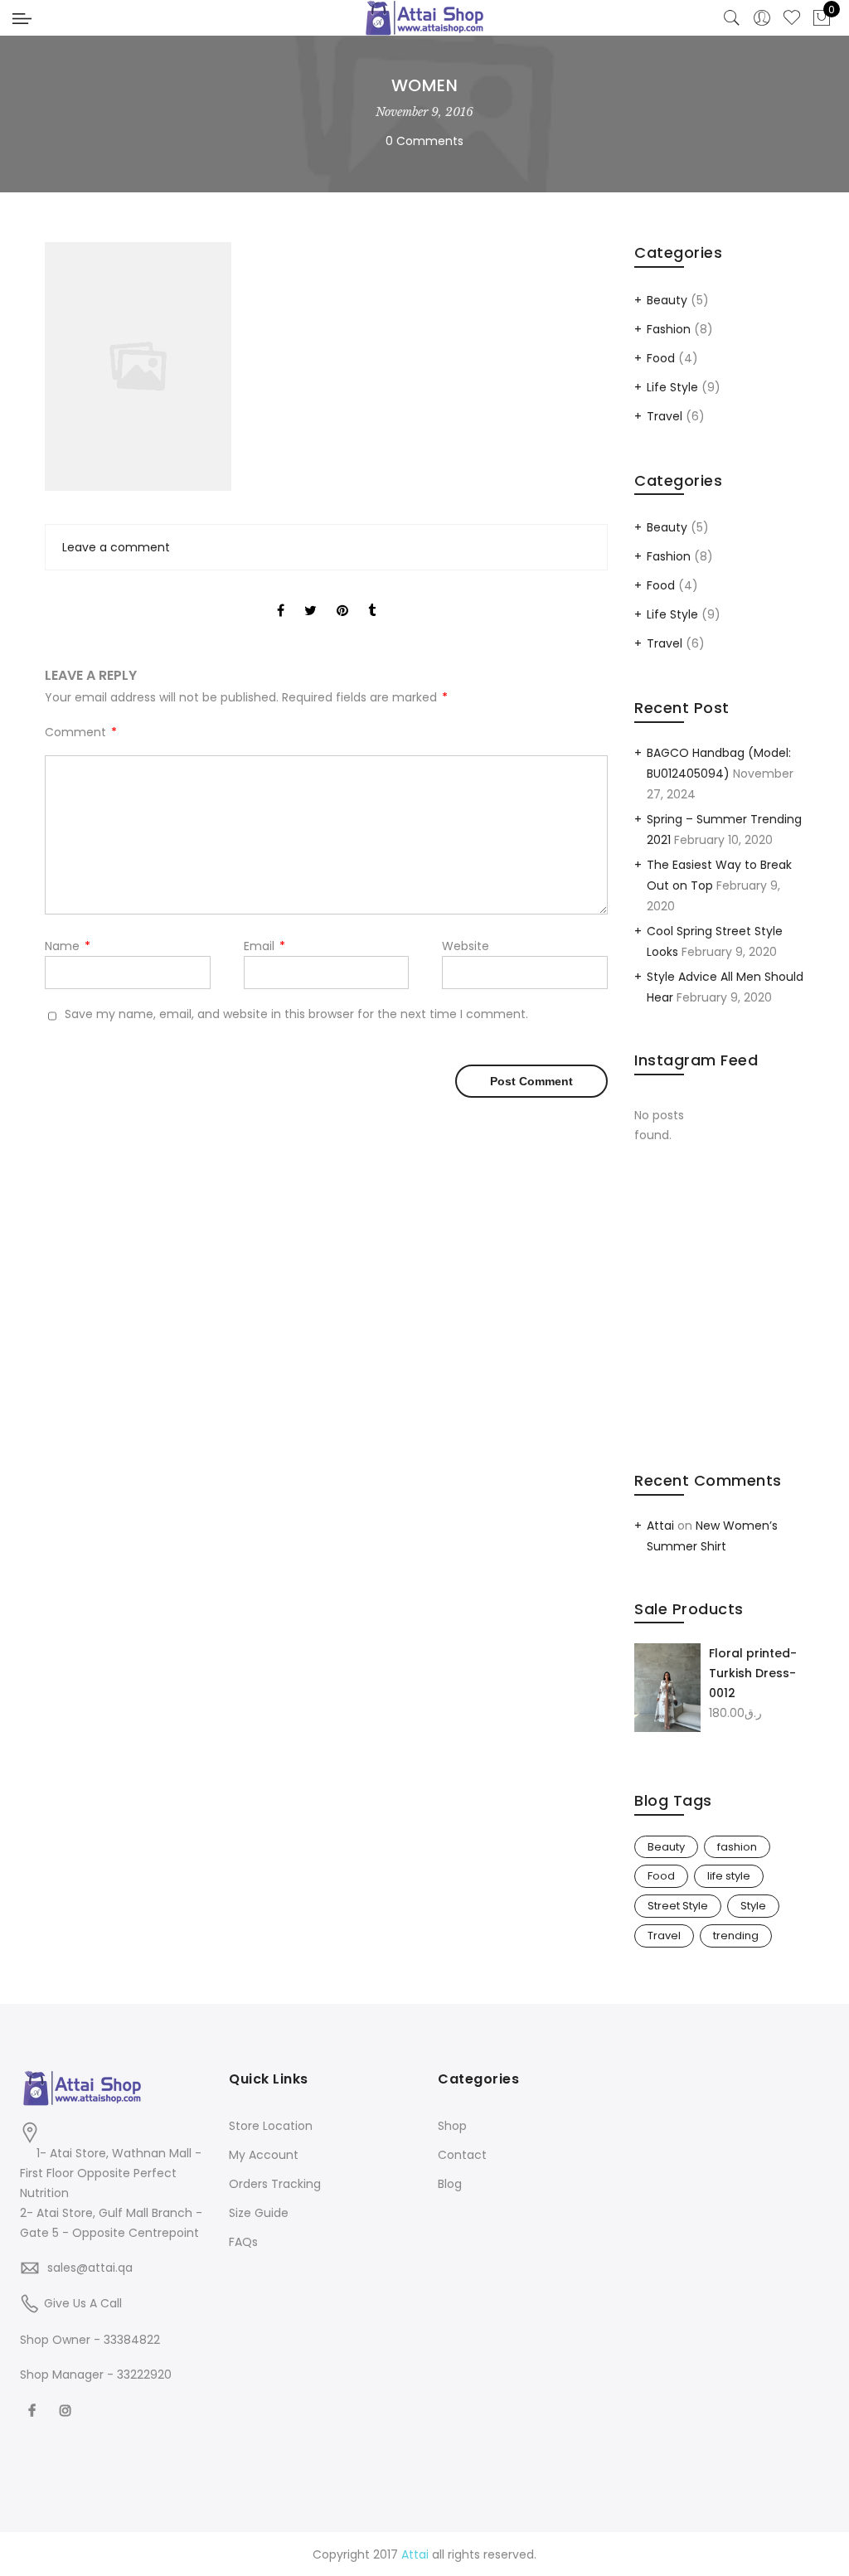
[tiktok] (97, 2410)
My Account (264, 2155)
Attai (660, 1526)
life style (729, 1876)
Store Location (271, 2126)
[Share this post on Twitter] (310, 596)
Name (68, 946)
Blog (450, 2184)
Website (466, 946)
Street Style (678, 1906)
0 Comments (424, 141)
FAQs (243, 2242)
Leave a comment (116, 547)
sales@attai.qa (90, 2268)
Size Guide (259, 2213)
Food (661, 358)
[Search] (732, 18)
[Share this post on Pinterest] (342, 596)
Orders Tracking (275, 2184)
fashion (737, 1847)
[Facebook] (34, 2410)
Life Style (672, 387)
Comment (81, 732)
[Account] (762, 18)
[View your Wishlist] (792, 18)
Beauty (667, 300)
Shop (452, 2126)
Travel (665, 416)
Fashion (669, 329)
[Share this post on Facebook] (281, 596)
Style (753, 1906)
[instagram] (68, 2410)
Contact (462, 2155)
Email (264, 946)
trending (736, 1936)
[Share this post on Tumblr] (372, 596)
